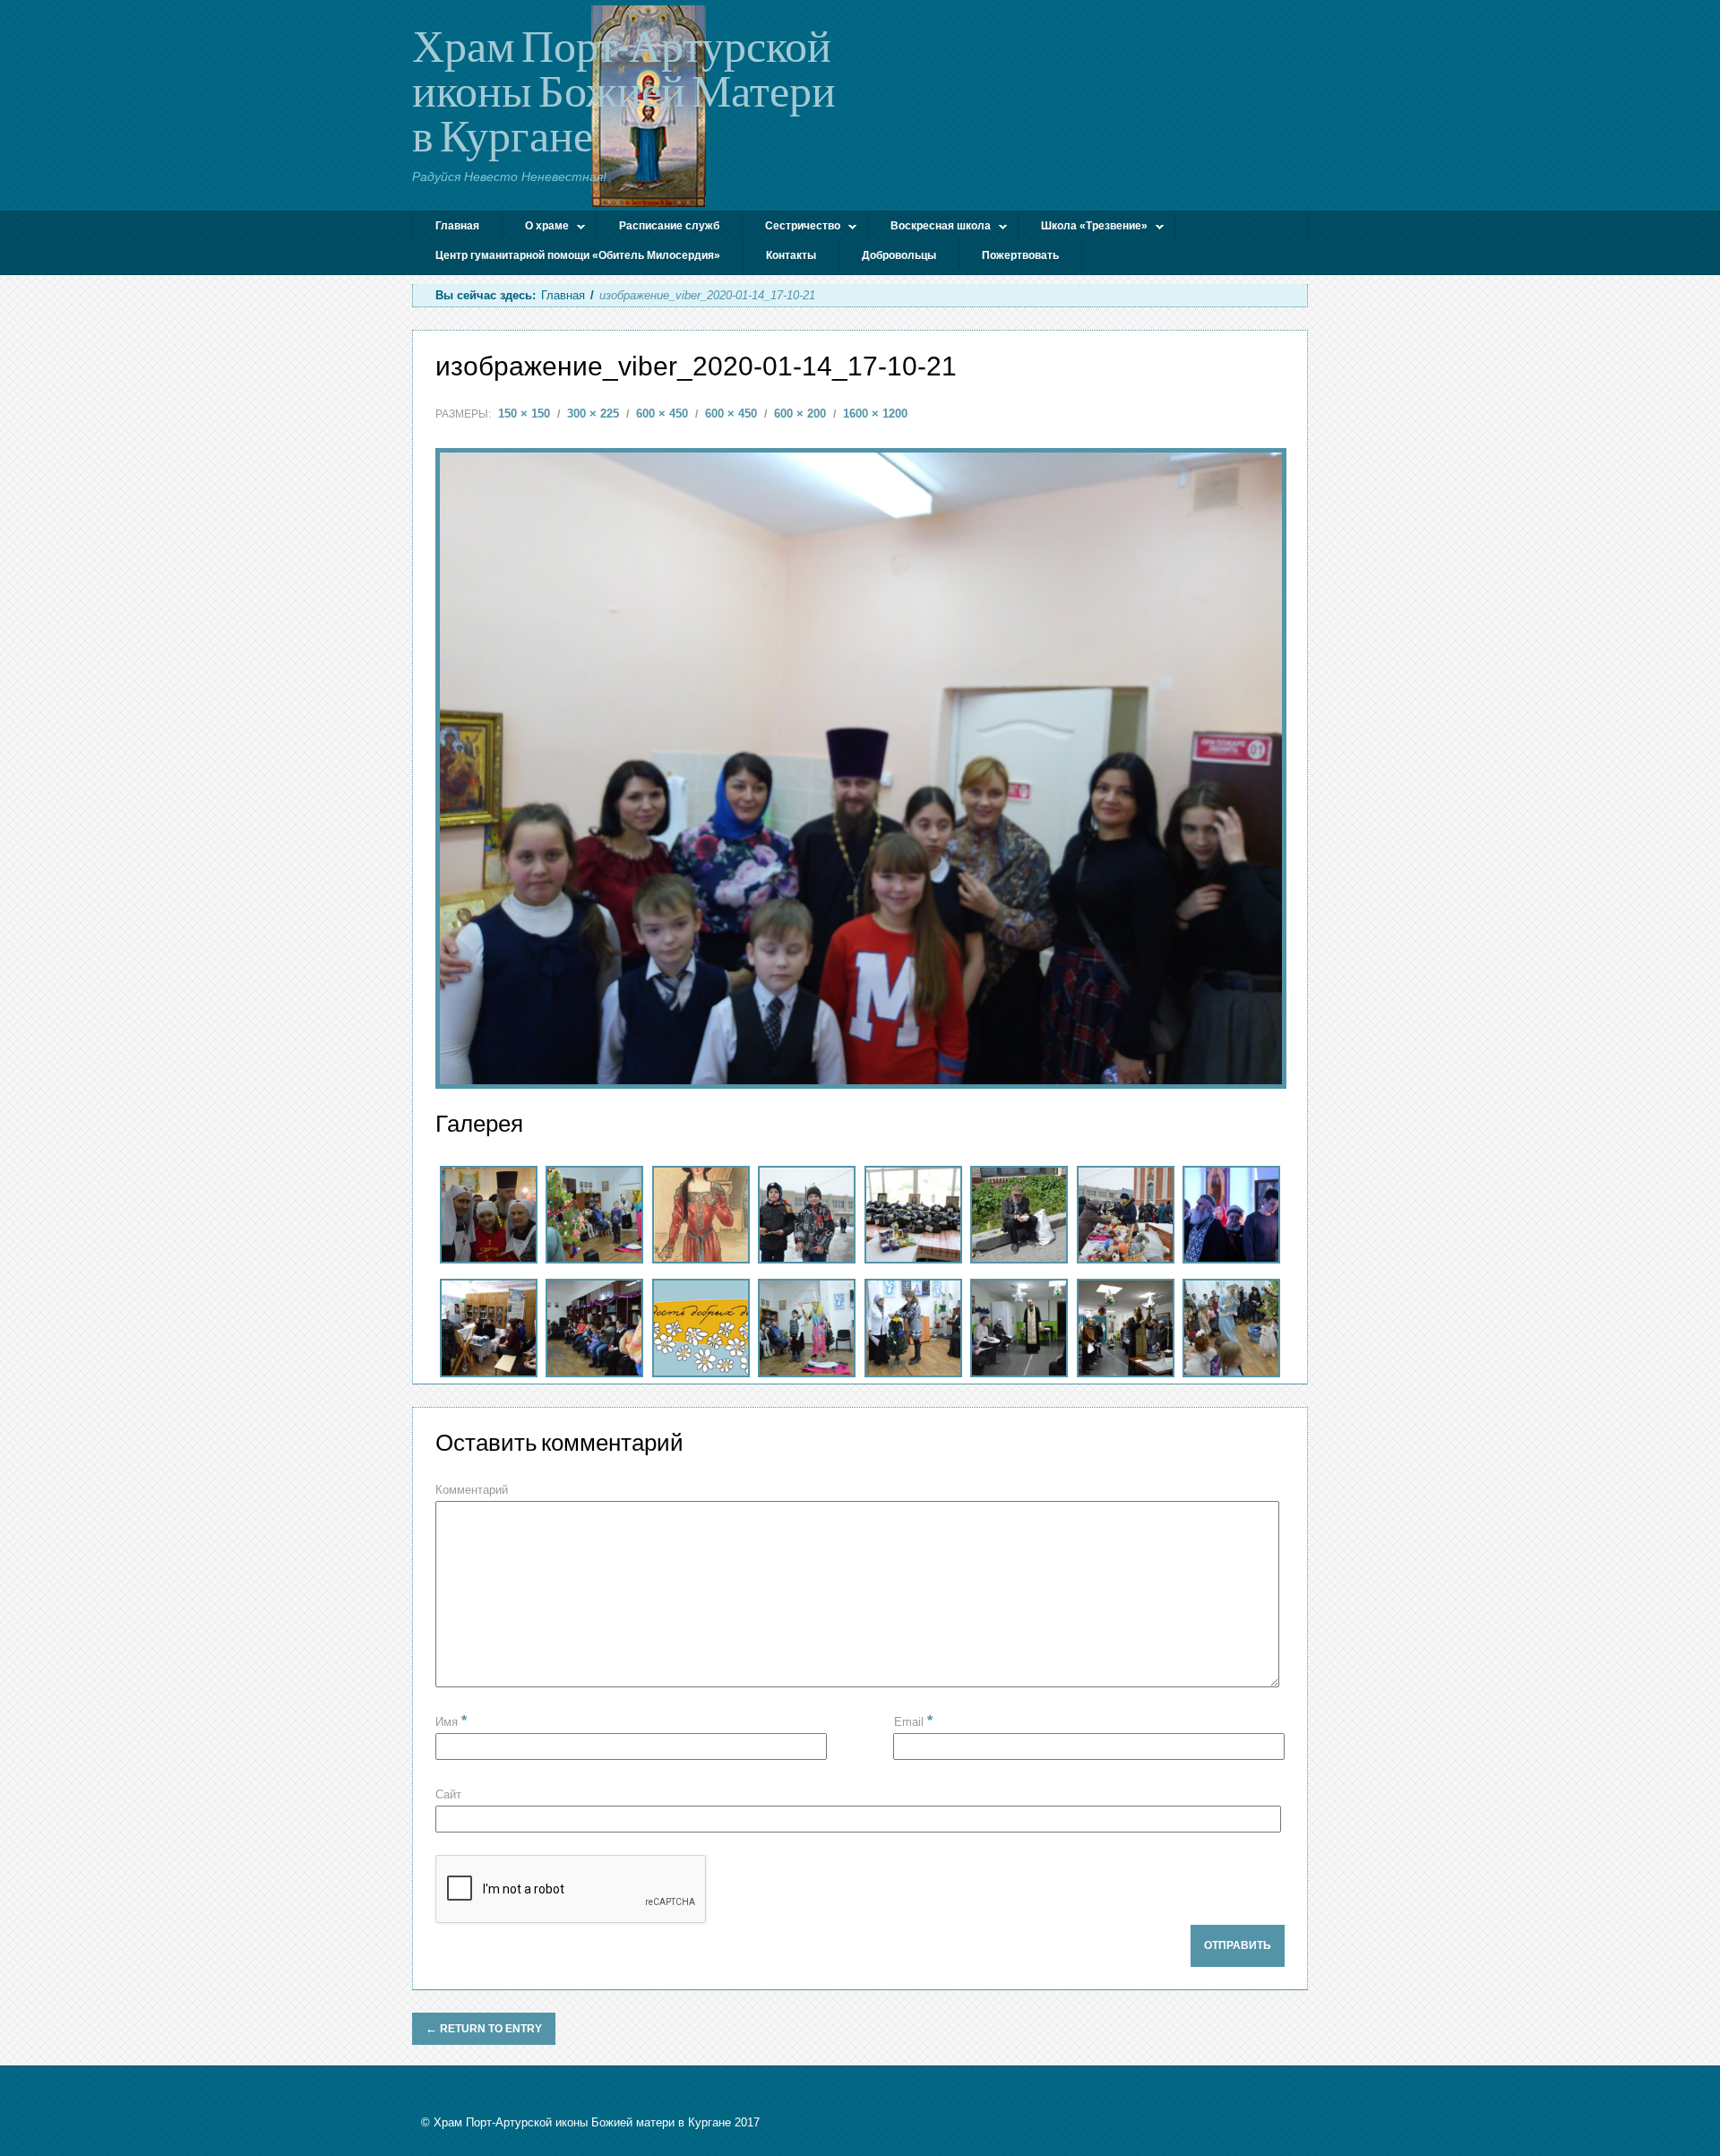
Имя (451, 1722)
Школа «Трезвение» (1083, 228)
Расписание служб (669, 226)
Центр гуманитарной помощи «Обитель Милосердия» (578, 255)
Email (913, 1721)
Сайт (448, 1794)
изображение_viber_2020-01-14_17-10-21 (696, 366)
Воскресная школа (929, 228)
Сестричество (791, 228)
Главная (457, 226)
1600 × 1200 (875, 414)
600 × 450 (662, 414)
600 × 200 (800, 414)
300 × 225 (593, 414)
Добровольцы (899, 255)
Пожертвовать (1020, 255)
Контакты (791, 255)
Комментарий (472, 1490)
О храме (536, 228)
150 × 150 (524, 414)
